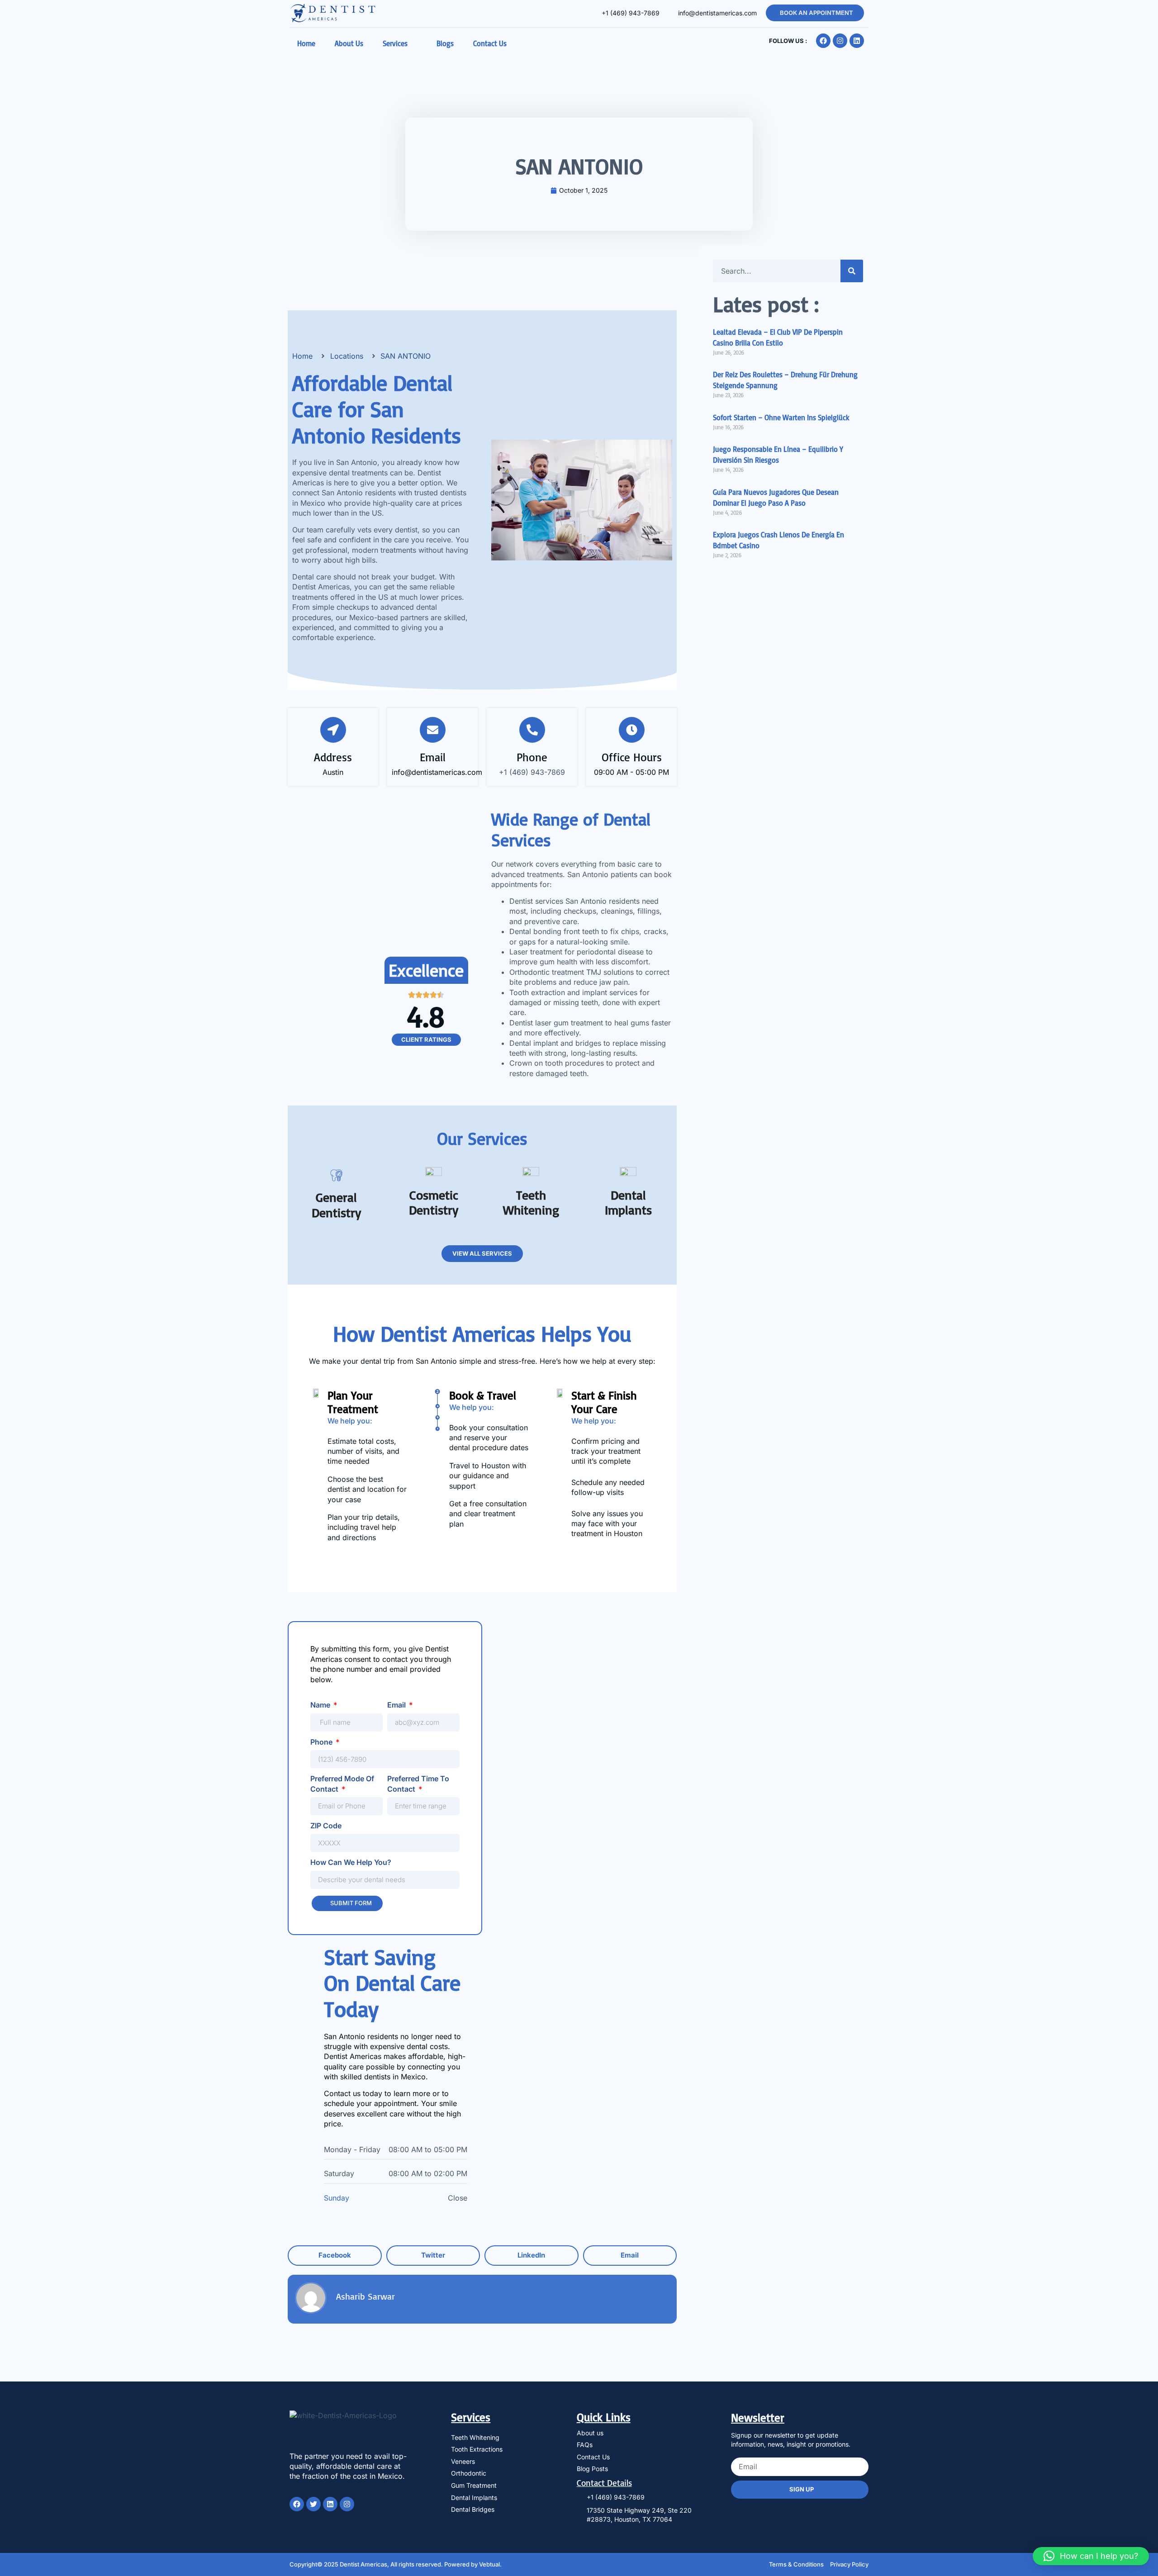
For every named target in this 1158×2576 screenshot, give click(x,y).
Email (433, 757)
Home (306, 43)
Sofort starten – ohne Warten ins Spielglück (781, 417)
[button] (335, 2256)
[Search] (852, 271)
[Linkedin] (857, 41)
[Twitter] (313, 2504)
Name (321, 1705)
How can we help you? (351, 1862)
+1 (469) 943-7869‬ (532, 772)
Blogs (445, 43)
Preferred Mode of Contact (342, 1784)
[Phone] (532, 730)
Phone (532, 757)
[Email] (433, 730)
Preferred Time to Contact (418, 1784)
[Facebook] (823, 41)
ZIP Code (326, 1826)
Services (395, 43)
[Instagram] (840, 41)
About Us (349, 43)
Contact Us (490, 43)
